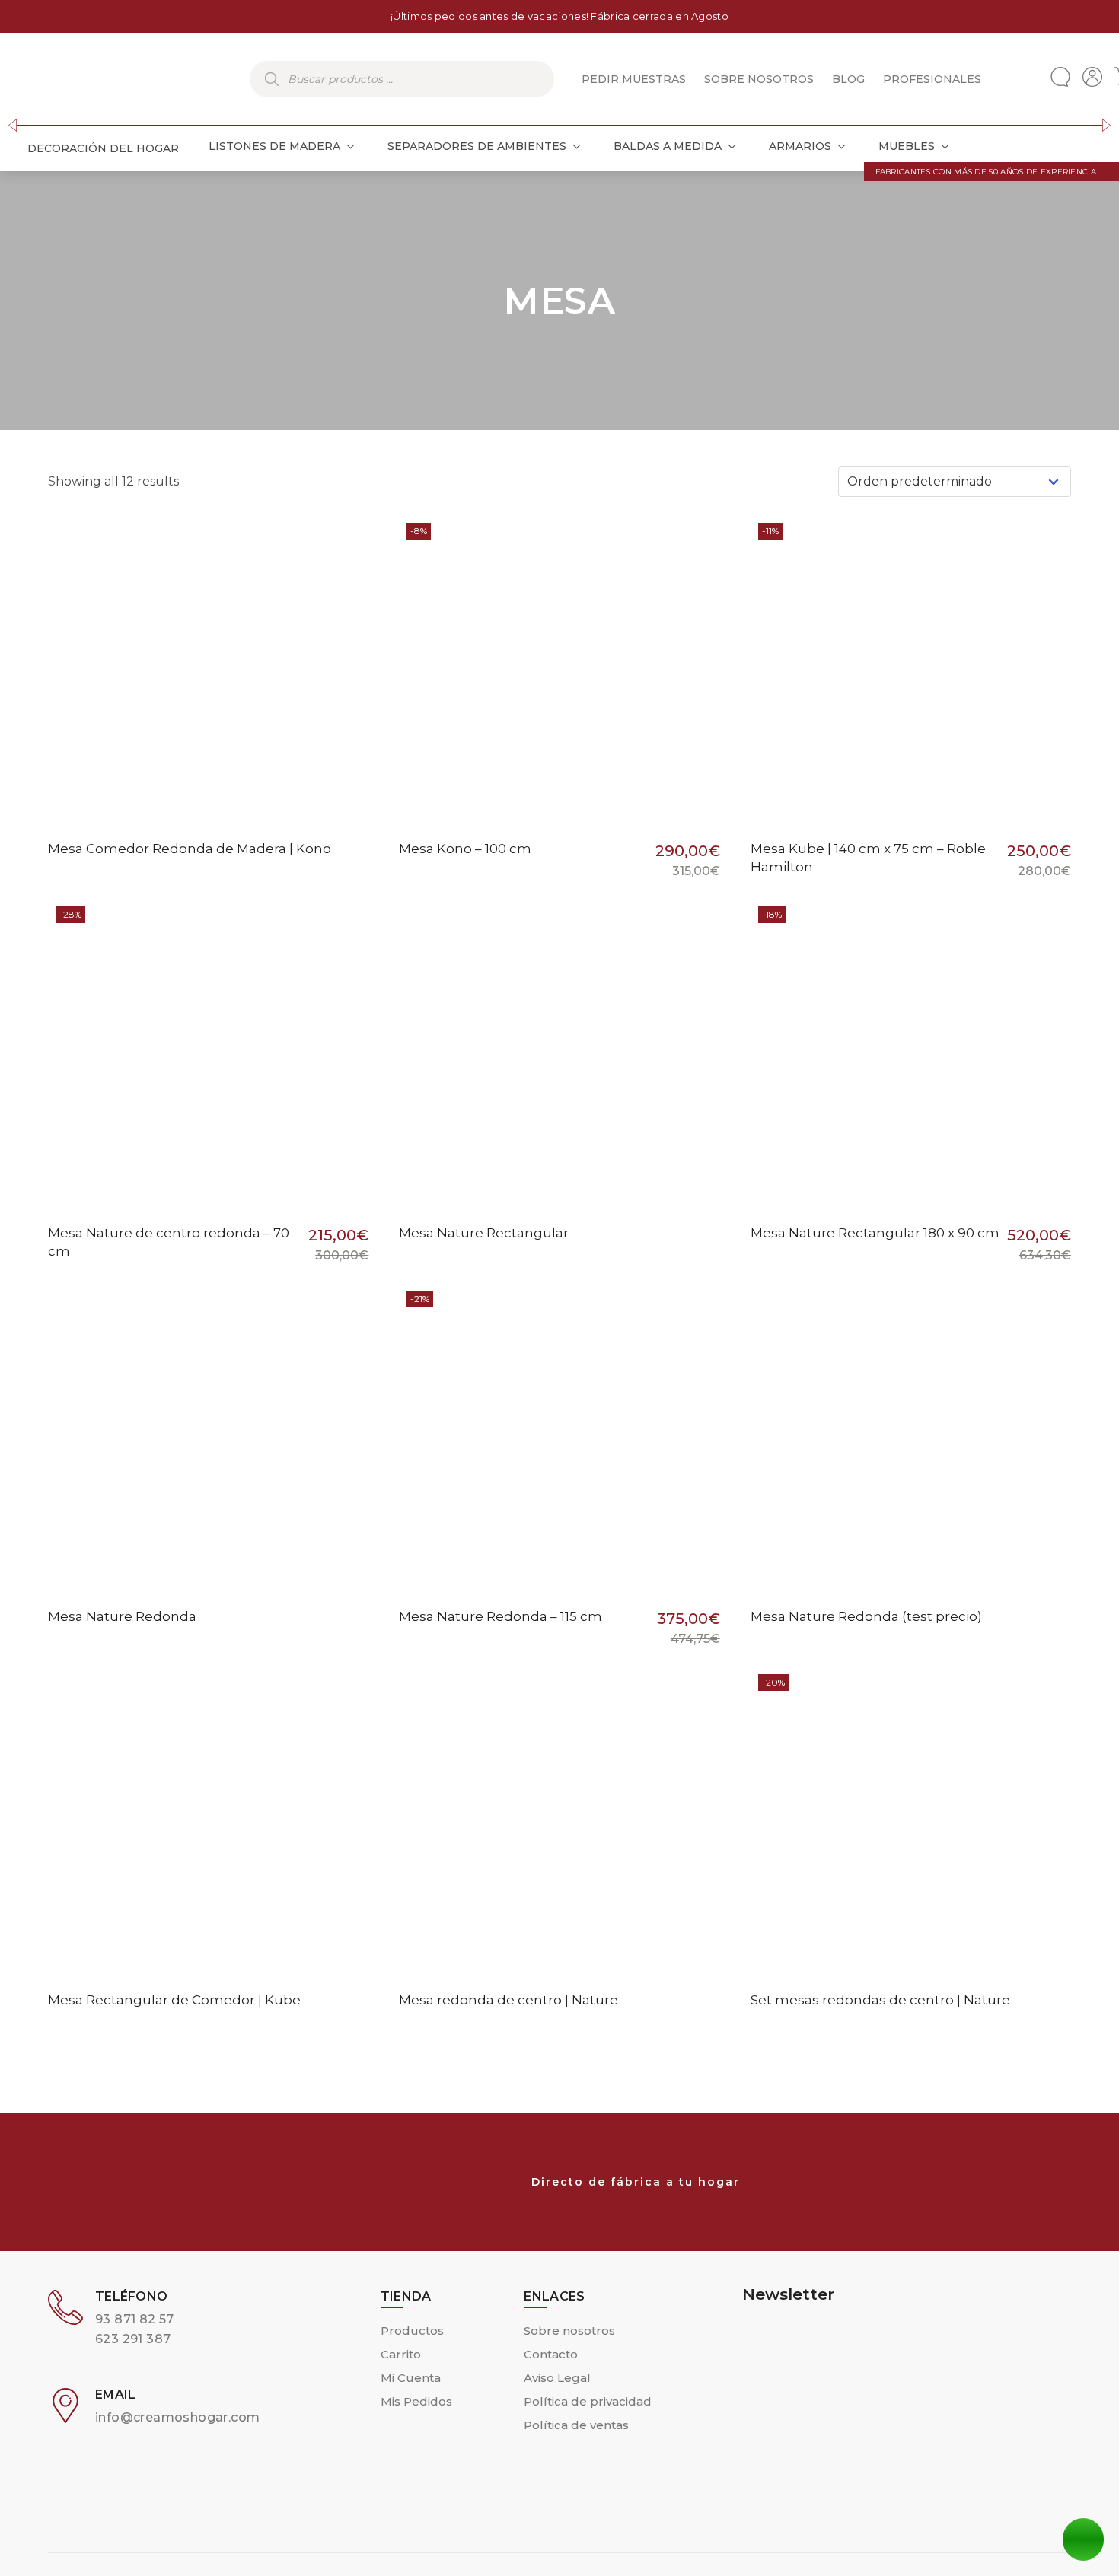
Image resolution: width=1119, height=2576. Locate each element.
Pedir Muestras (634, 79)
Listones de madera (274, 146)
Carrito (401, 2354)
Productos (412, 2331)
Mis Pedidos (416, 2401)
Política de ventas (576, 2425)
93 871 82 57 (135, 2319)
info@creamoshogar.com (177, 2417)
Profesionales (932, 79)
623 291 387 (133, 2339)
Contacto (551, 2354)
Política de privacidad (588, 2401)
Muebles (907, 146)
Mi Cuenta (411, 2378)
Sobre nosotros (759, 79)
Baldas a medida (668, 146)
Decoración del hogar (103, 148)
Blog (848, 79)
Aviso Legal (557, 2378)
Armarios (800, 146)
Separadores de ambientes (477, 146)
